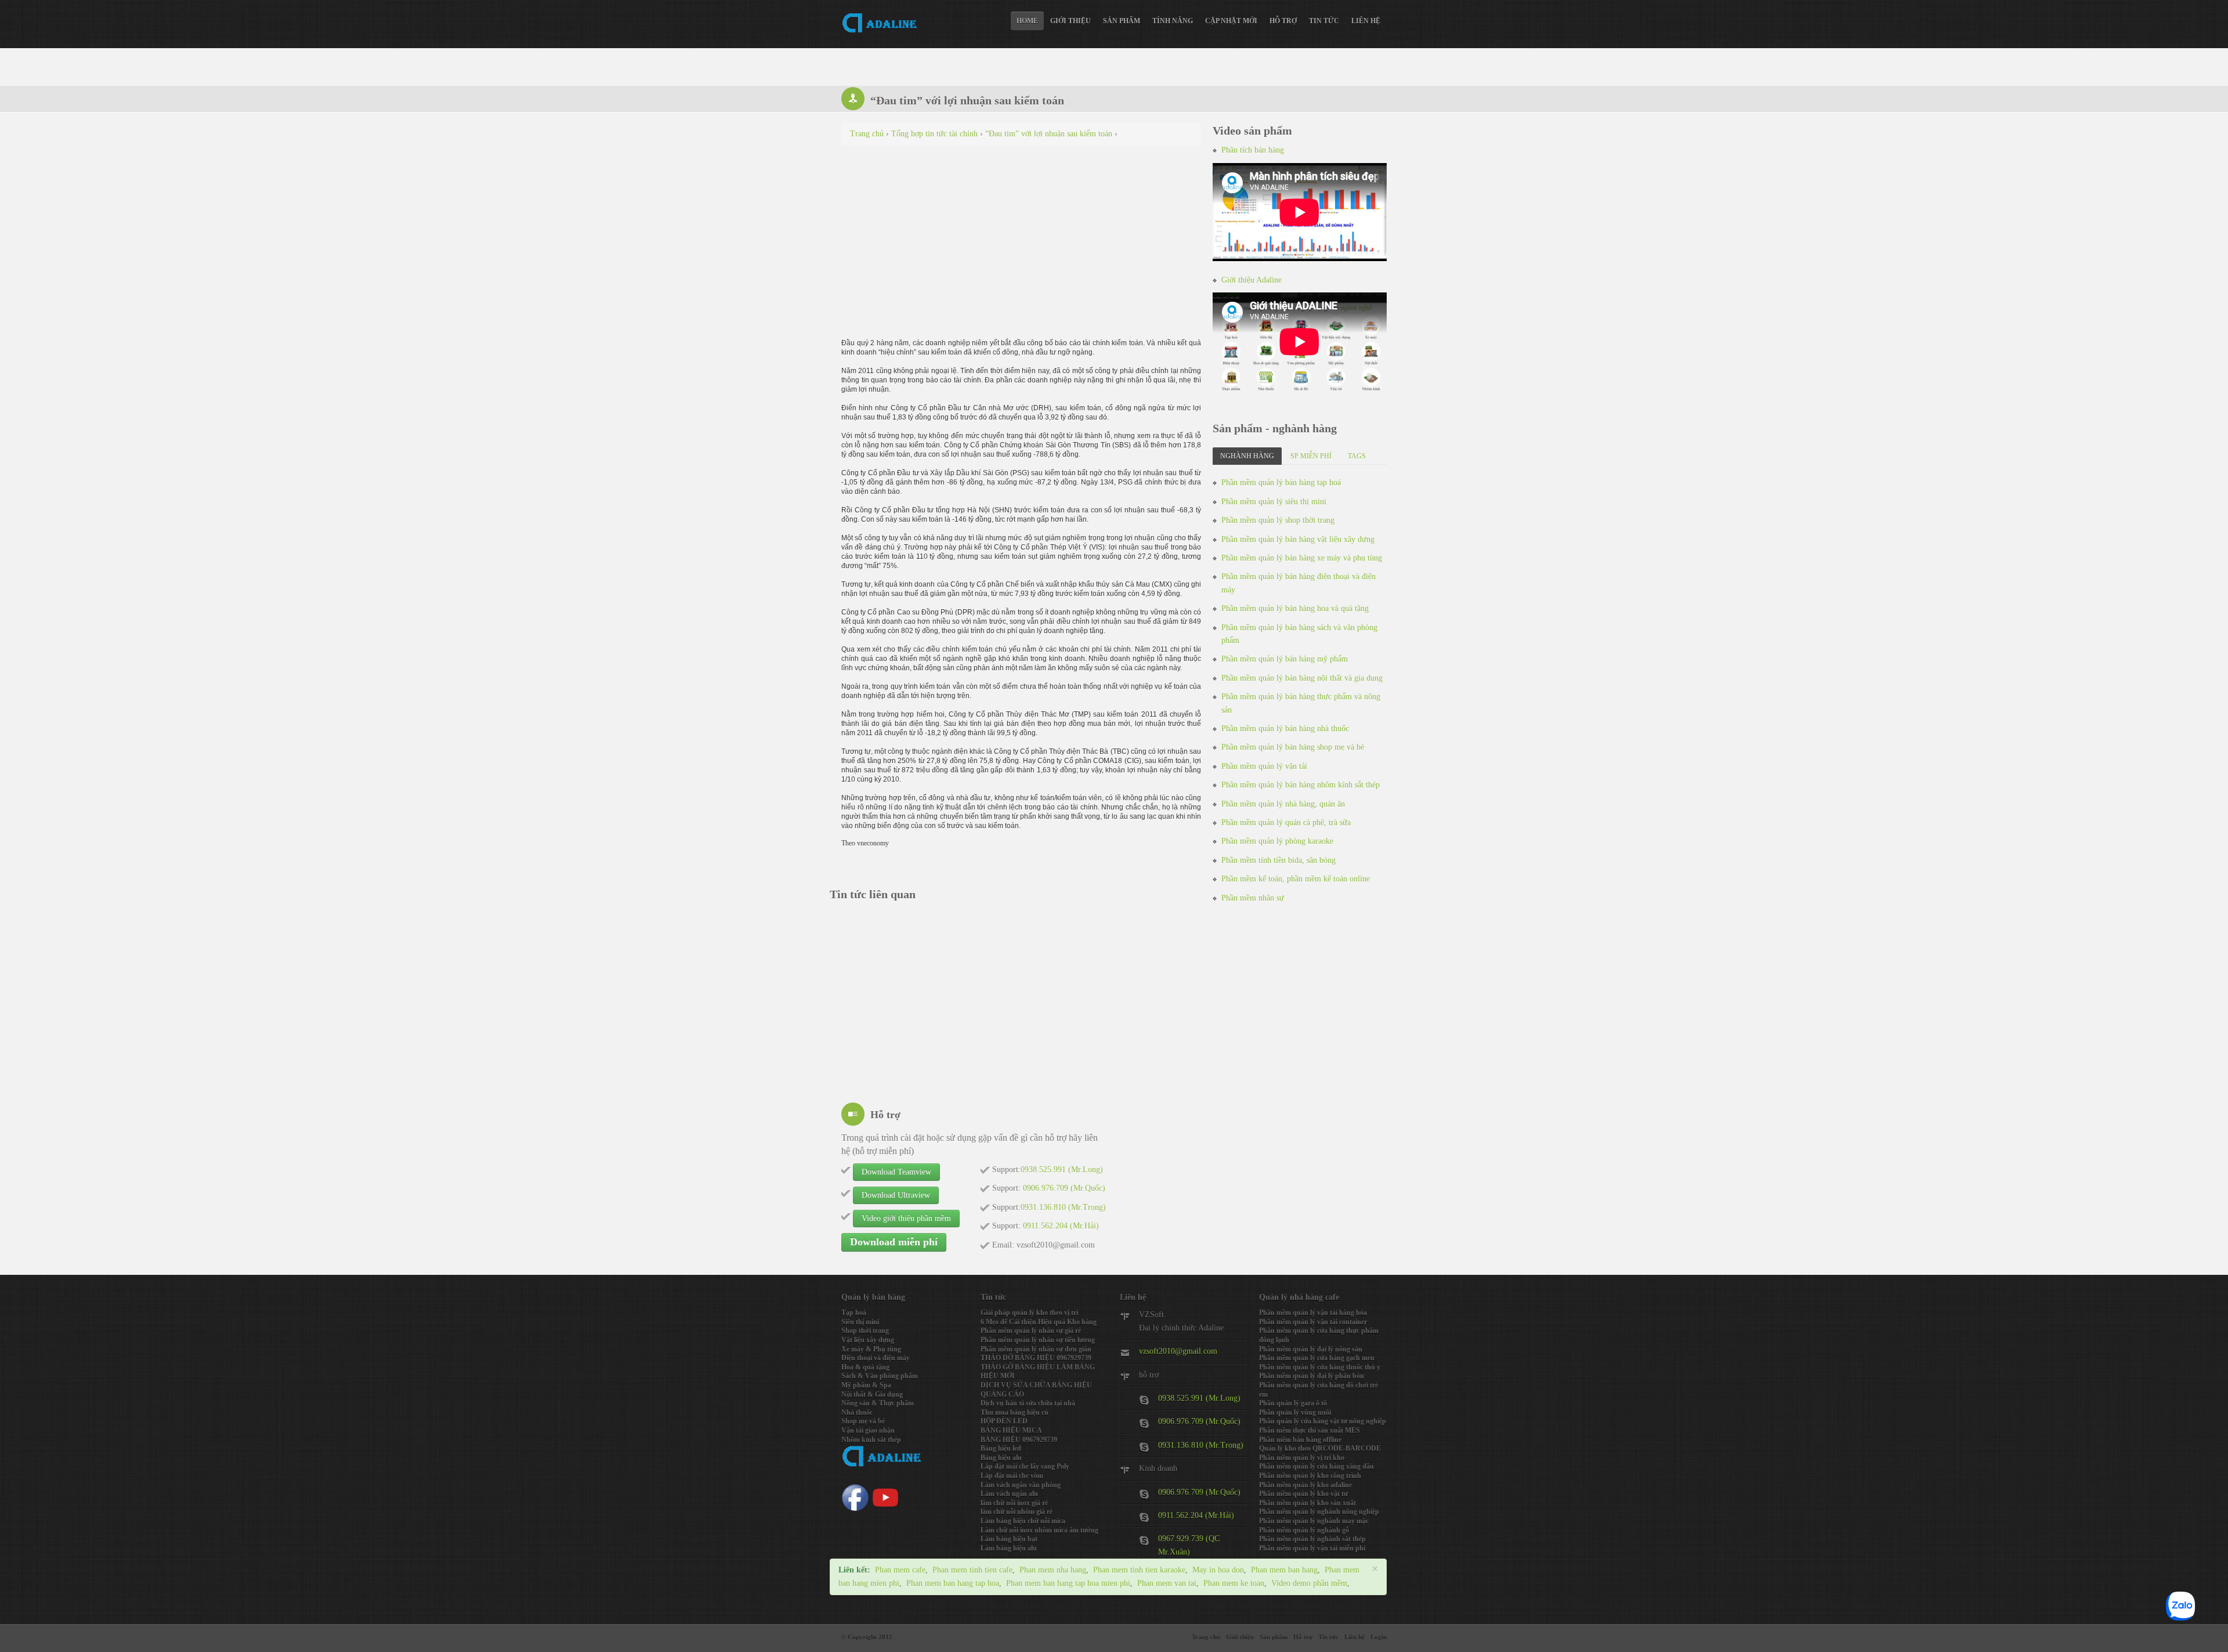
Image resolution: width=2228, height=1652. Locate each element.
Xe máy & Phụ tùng (871, 1349)
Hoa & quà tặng (865, 1367)
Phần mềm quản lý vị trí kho (1302, 1458)
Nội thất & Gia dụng (872, 1394)
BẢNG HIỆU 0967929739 (1019, 1440)
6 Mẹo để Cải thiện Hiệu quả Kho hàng (1039, 1322)
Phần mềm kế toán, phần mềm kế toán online (1296, 879)
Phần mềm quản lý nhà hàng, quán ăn (1283, 804)
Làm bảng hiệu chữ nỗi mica (1023, 1521)
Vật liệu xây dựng (868, 1340)
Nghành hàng (1247, 456)
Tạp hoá (854, 1313)
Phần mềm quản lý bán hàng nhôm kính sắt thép (1301, 785)
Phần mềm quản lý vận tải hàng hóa (1313, 1313)
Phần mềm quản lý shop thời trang (1278, 520)
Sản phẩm (1122, 21)
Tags (1357, 456)
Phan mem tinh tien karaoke (1139, 1570)
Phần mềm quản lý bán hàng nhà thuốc (1285, 729)
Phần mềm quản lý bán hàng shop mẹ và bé (1293, 747)
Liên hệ (1366, 21)
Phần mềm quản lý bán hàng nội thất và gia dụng (1302, 678)
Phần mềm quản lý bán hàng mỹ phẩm (1285, 659)
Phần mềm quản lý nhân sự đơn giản (1036, 1349)
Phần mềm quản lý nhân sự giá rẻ (1031, 1331)
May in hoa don (1218, 1570)
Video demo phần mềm (1309, 1583)
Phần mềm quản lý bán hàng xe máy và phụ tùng (1302, 558)
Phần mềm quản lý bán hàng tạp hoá (1281, 482)
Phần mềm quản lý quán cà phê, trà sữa (1286, 823)
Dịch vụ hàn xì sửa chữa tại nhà (1028, 1403)
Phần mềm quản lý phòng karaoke (1277, 841)
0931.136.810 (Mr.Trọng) (1201, 1445)
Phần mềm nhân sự (1253, 898)
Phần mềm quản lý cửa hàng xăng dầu (1316, 1466)
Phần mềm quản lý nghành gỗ (1304, 1530)
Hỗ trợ (1283, 21)
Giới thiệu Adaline (1252, 280)
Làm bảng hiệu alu (1009, 1548)
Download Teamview (896, 1172)
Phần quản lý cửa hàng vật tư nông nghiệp (1323, 1421)
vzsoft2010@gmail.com (1178, 1351)
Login (1379, 1637)
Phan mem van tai (1167, 1583)
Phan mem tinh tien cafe (972, 1570)
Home (1027, 21)
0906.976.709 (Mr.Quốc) (1199, 1421)
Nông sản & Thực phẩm (878, 1403)
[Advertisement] (1021, 238)
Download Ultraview (896, 1195)
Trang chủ (1206, 1637)
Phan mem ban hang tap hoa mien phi (1068, 1583)
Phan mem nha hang (1053, 1570)
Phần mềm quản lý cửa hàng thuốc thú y (1320, 1367)
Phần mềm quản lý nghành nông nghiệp (1319, 1512)
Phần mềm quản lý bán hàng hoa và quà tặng (1295, 608)
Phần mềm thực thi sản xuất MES (1310, 1430)
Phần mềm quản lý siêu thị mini (1274, 502)
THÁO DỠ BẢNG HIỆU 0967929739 (1036, 1358)
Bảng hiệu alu (1001, 1458)
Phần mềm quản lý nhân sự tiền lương (1038, 1340)
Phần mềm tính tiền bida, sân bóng (1278, 860)
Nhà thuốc (857, 1412)
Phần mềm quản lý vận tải (1264, 766)
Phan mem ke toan (1234, 1583)
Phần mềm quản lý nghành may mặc (1314, 1521)
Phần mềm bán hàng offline (1300, 1440)
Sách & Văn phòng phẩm (880, 1376)
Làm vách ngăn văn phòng (1021, 1485)
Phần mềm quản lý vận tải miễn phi (1312, 1548)
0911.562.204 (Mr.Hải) (1196, 1515)
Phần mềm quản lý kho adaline (1305, 1485)
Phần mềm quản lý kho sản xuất (1307, 1503)
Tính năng (1173, 21)
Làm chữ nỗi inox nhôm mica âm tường (1039, 1530)
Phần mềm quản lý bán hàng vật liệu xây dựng (1298, 539)
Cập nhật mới (1231, 21)
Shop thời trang (865, 1331)
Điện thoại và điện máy (876, 1358)
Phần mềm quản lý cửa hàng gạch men (1317, 1358)
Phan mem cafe (900, 1570)
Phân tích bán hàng (1253, 150)
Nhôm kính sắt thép (871, 1440)
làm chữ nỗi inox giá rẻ (1014, 1503)
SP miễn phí (1311, 456)
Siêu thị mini (860, 1322)
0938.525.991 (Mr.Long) (1199, 1398)
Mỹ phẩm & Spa (866, 1385)
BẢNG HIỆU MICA (1011, 1430)
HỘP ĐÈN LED (1004, 1421)
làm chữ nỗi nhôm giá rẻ (1017, 1512)
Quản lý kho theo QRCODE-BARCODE (1320, 1448)
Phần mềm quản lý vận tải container (1313, 1322)
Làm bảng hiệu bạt (1009, 1539)
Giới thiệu (1070, 21)
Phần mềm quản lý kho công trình (1310, 1476)
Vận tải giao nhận (868, 1430)
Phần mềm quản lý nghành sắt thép (1312, 1539)
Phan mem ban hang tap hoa (953, 1583)
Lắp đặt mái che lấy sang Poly (1025, 1466)
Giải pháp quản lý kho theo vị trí (1029, 1313)
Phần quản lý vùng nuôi (1295, 1412)
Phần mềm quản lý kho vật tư (1303, 1494)
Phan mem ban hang (1284, 1570)
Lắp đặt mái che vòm (1012, 1476)
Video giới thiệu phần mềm (906, 1218)
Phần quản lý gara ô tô (1293, 1403)
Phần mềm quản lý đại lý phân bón (1312, 1376)
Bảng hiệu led (1001, 1448)
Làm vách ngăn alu (1009, 1494)
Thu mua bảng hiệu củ (1014, 1412)
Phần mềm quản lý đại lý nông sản (1311, 1349)
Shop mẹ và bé (863, 1421)
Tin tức (1324, 21)
